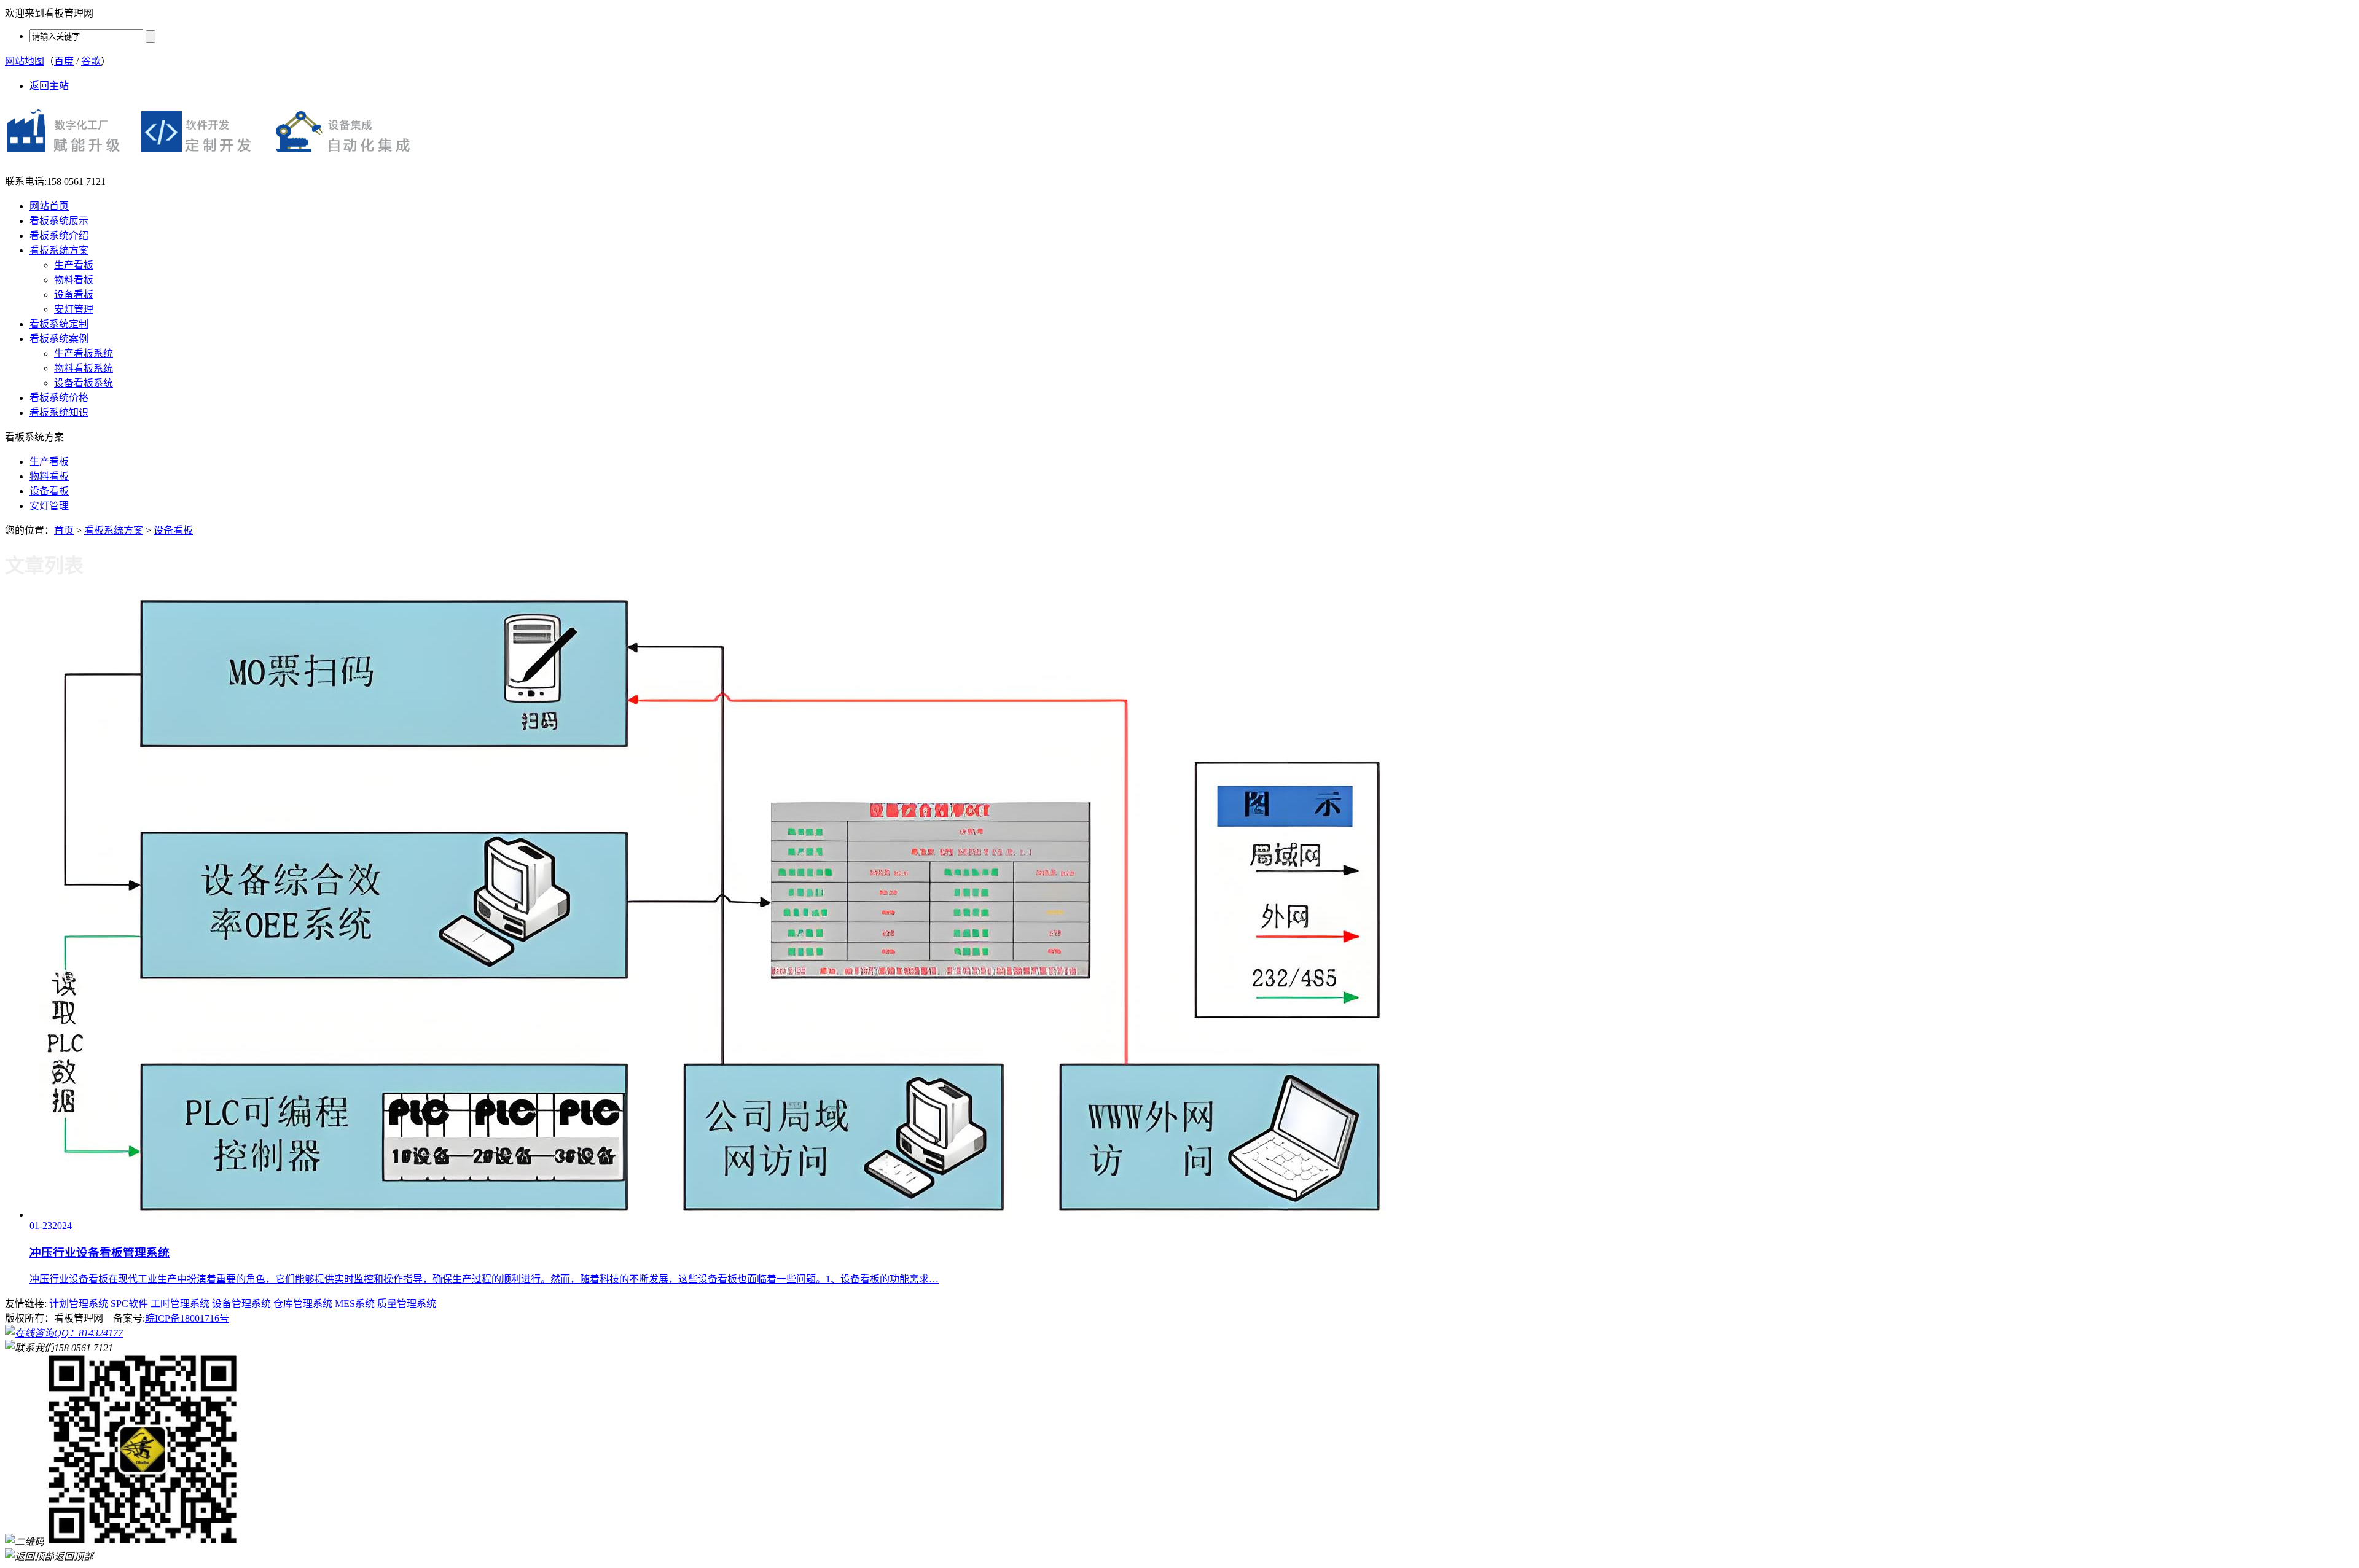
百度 (64, 61)
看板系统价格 (59, 398)
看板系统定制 (59, 324)
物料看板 (74, 280)
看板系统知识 (59, 412)
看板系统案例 (59, 339)
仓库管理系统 (303, 1304)
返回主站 (49, 86)
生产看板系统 (84, 353)
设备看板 (74, 294)
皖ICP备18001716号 (187, 1318)
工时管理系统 (180, 1304)
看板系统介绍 (59, 236)
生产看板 (74, 265)
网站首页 (49, 206)
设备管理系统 (241, 1304)
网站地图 (25, 61)
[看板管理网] (215, 160)
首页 (64, 530)
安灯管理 (74, 309)
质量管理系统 (407, 1304)
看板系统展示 (59, 221)
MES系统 (355, 1304)
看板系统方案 (59, 250)
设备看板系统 (84, 383)
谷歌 (91, 61)
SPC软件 (129, 1304)
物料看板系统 (84, 368)
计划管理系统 (79, 1304)
